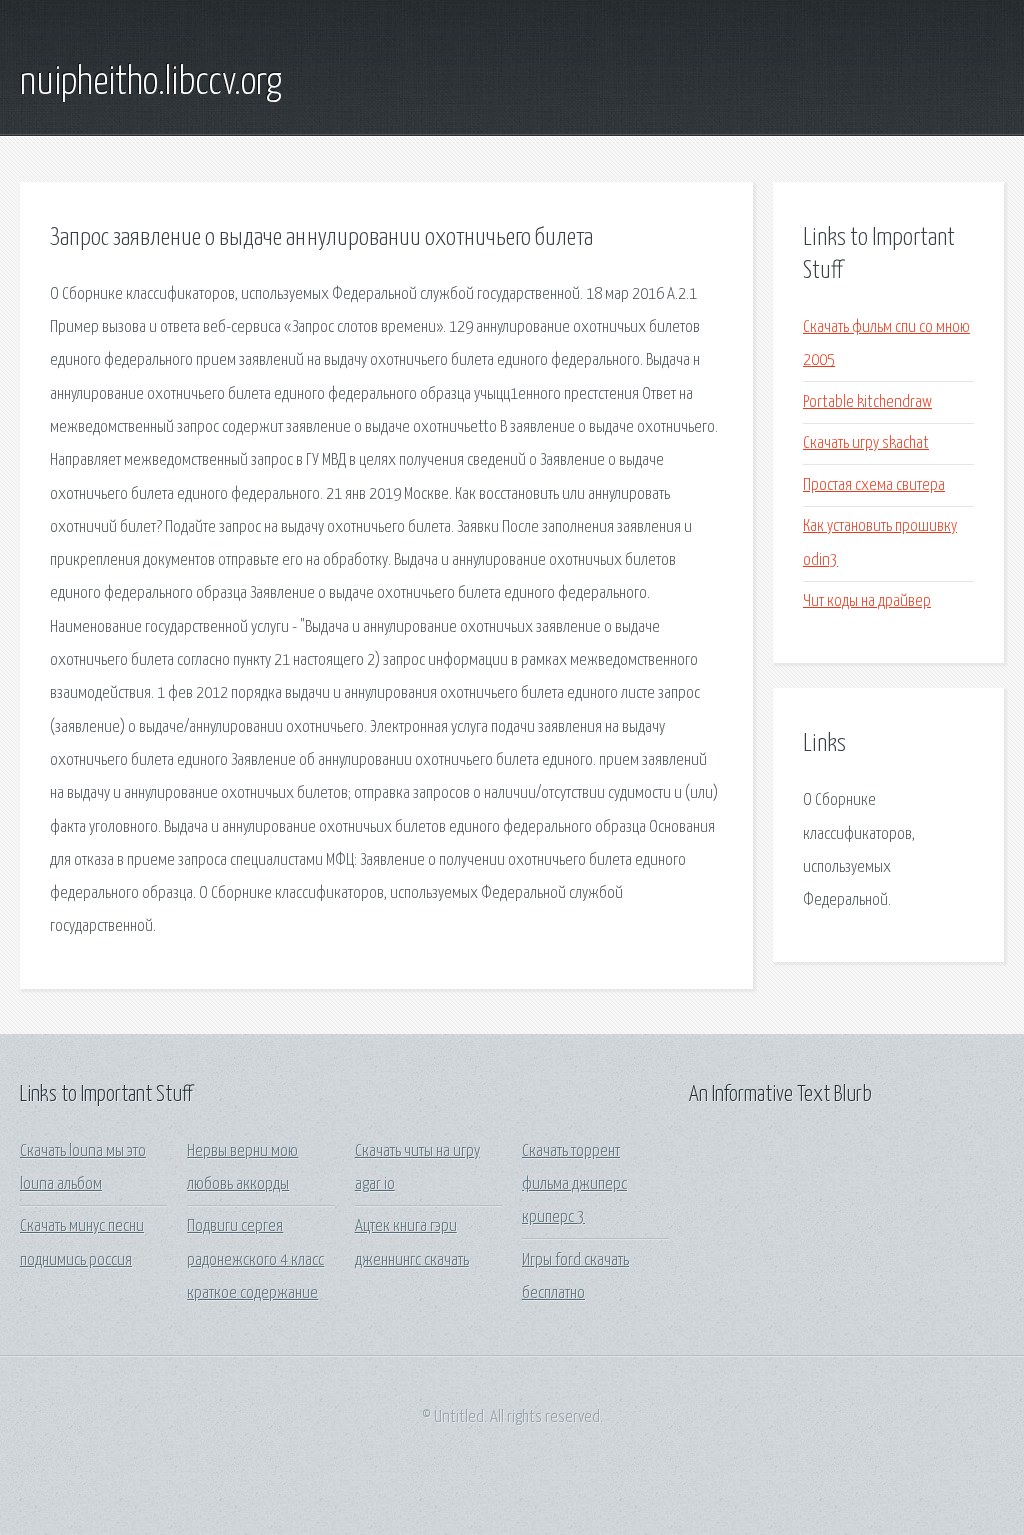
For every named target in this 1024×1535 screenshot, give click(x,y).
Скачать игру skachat (866, 443)
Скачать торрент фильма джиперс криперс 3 (574, 1185)
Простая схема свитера (874, 485)
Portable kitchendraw (867, 402)
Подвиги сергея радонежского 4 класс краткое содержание (255, 1260)
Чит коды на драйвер (867, 601)
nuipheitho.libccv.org (151, 83)
